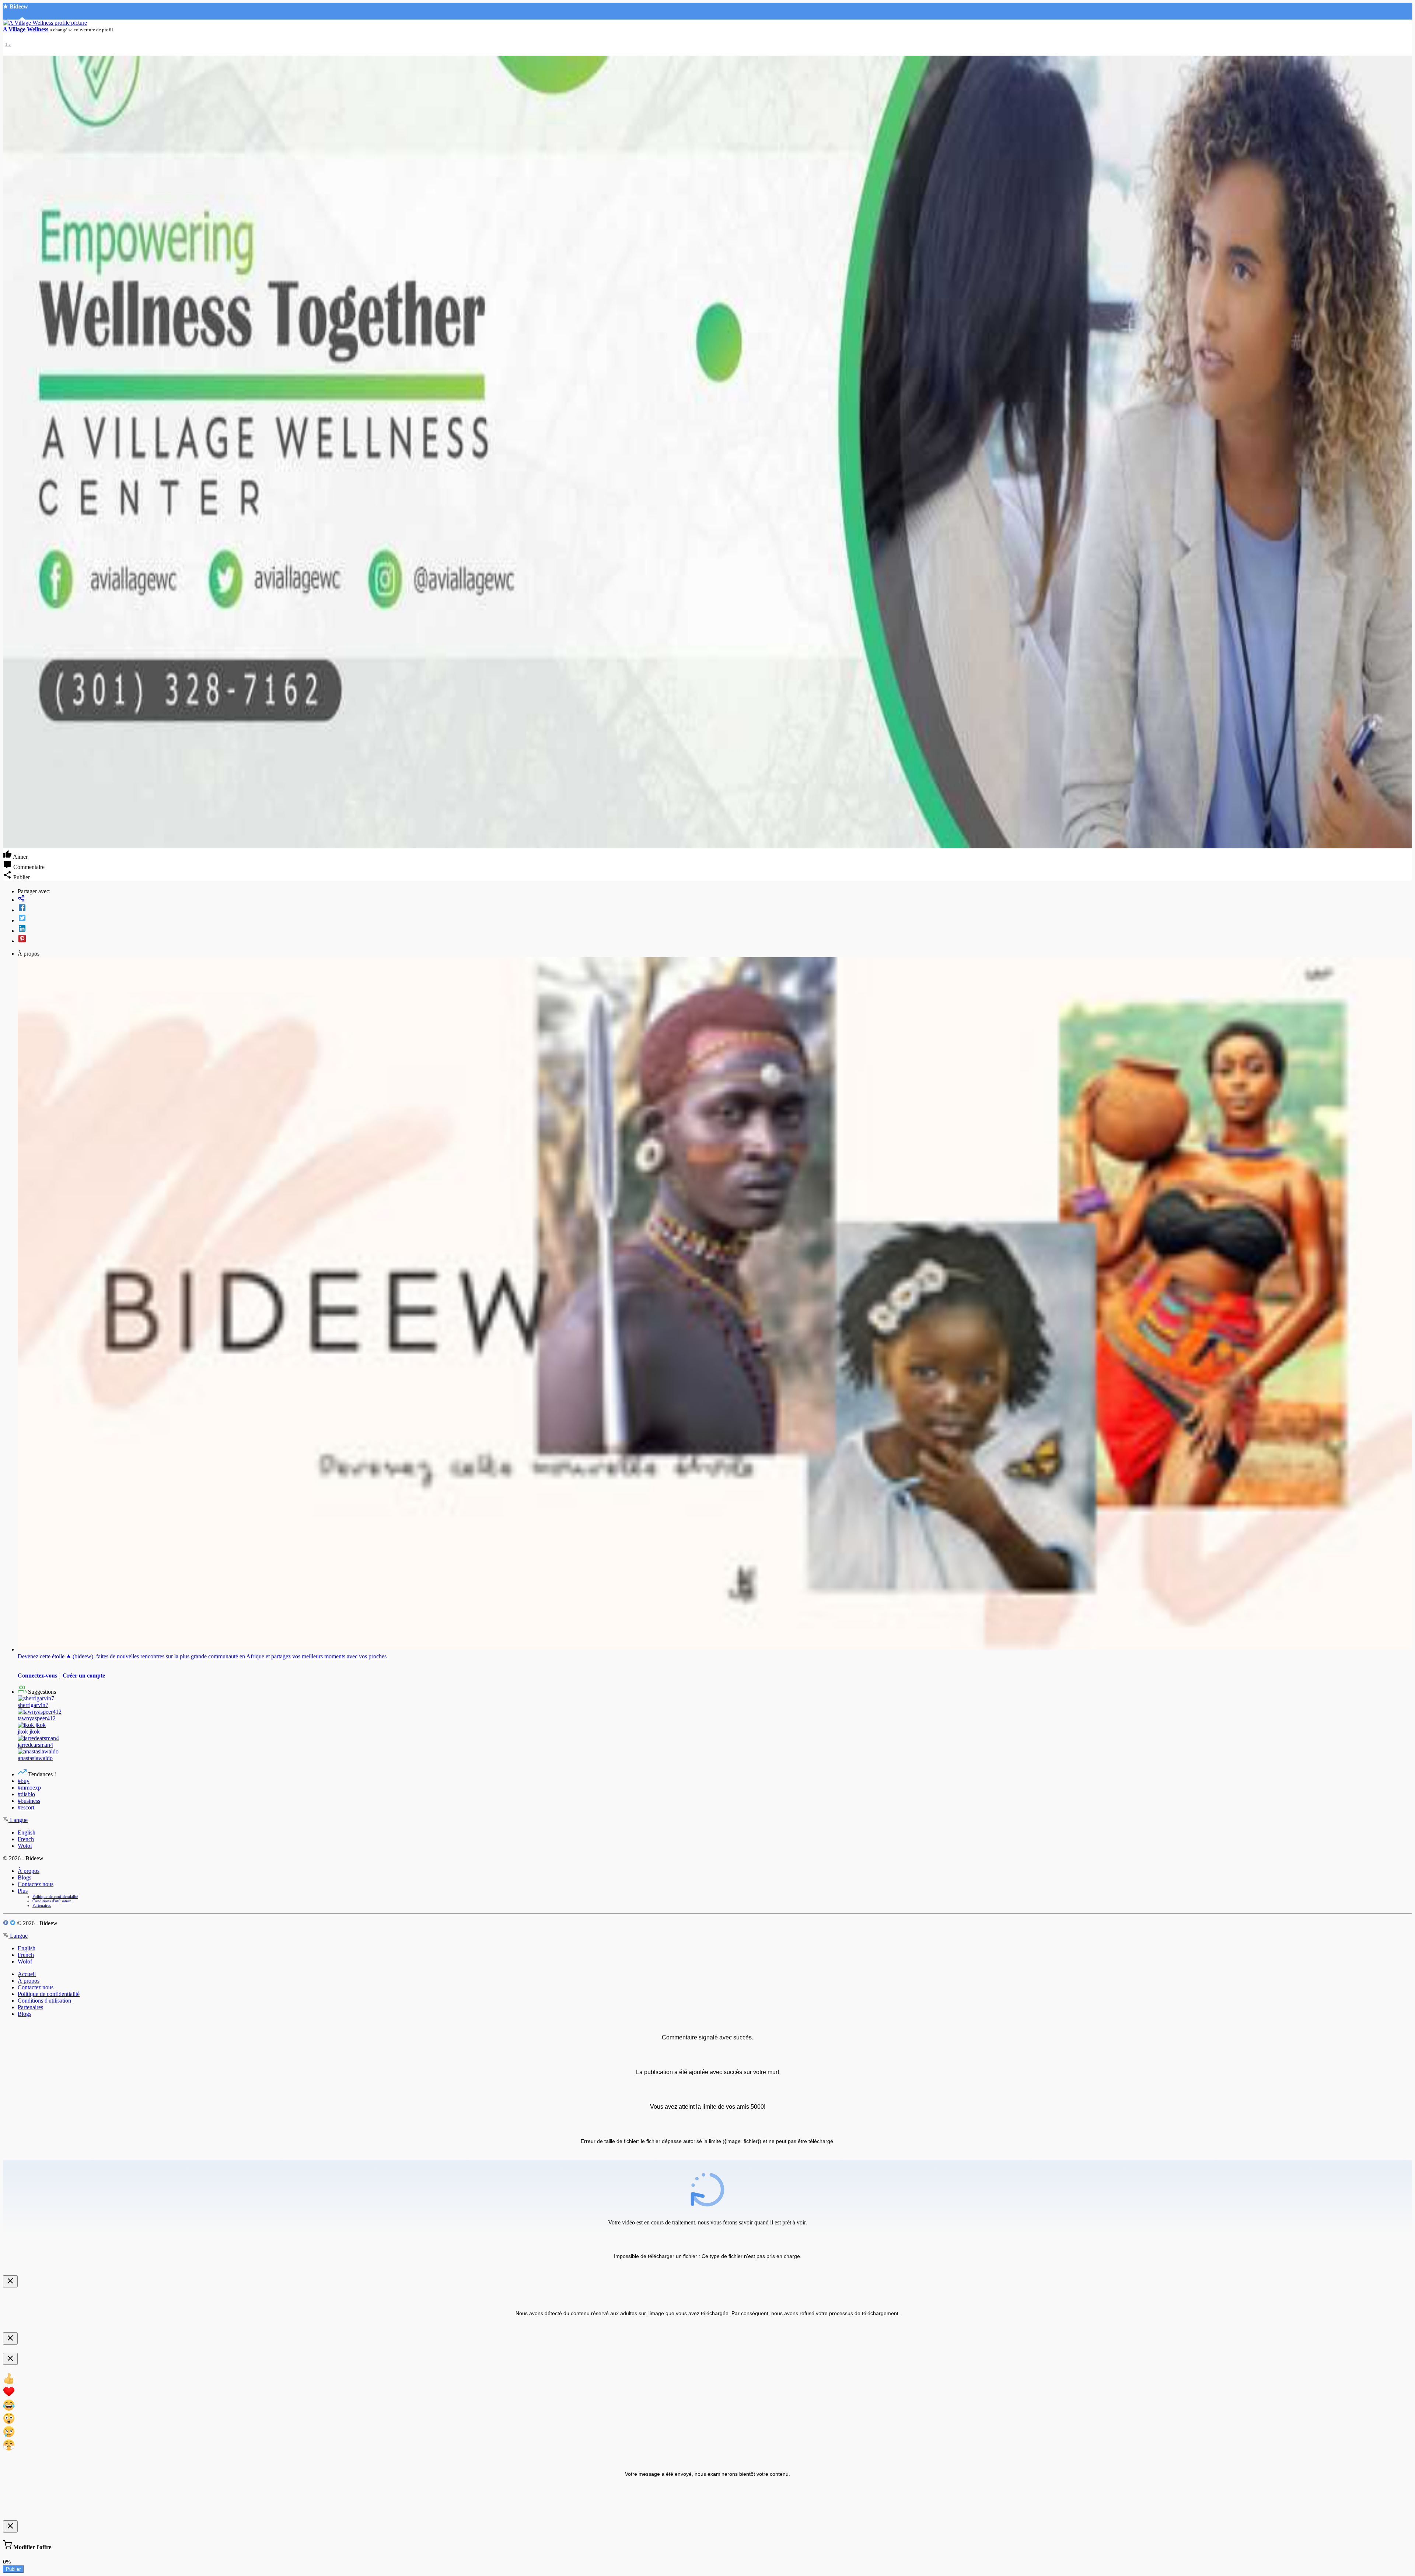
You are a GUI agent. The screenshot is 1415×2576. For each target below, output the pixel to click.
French (26, 1839)
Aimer (20, 857)
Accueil (27, 1974)
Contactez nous (36, 1884)
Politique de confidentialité (55, 1896)
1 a (8, 44)
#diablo (26, 1794)
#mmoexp (29, 1788)
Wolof (25, 1846)
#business (29, 1801)
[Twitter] (715, 919)
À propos (29, 1871)
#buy (24, 1781)
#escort (26, 1807)
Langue (18, 1820)
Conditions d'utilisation (52, 1901)
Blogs (25, 1877)
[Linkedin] (715, 929)
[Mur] (715, 899)
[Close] (10, 2281)
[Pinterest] (715, 939)
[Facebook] (715, 908)
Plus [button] (23, 1891)
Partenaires (42, 1905)
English (27, 1832)
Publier (13, 2569)
